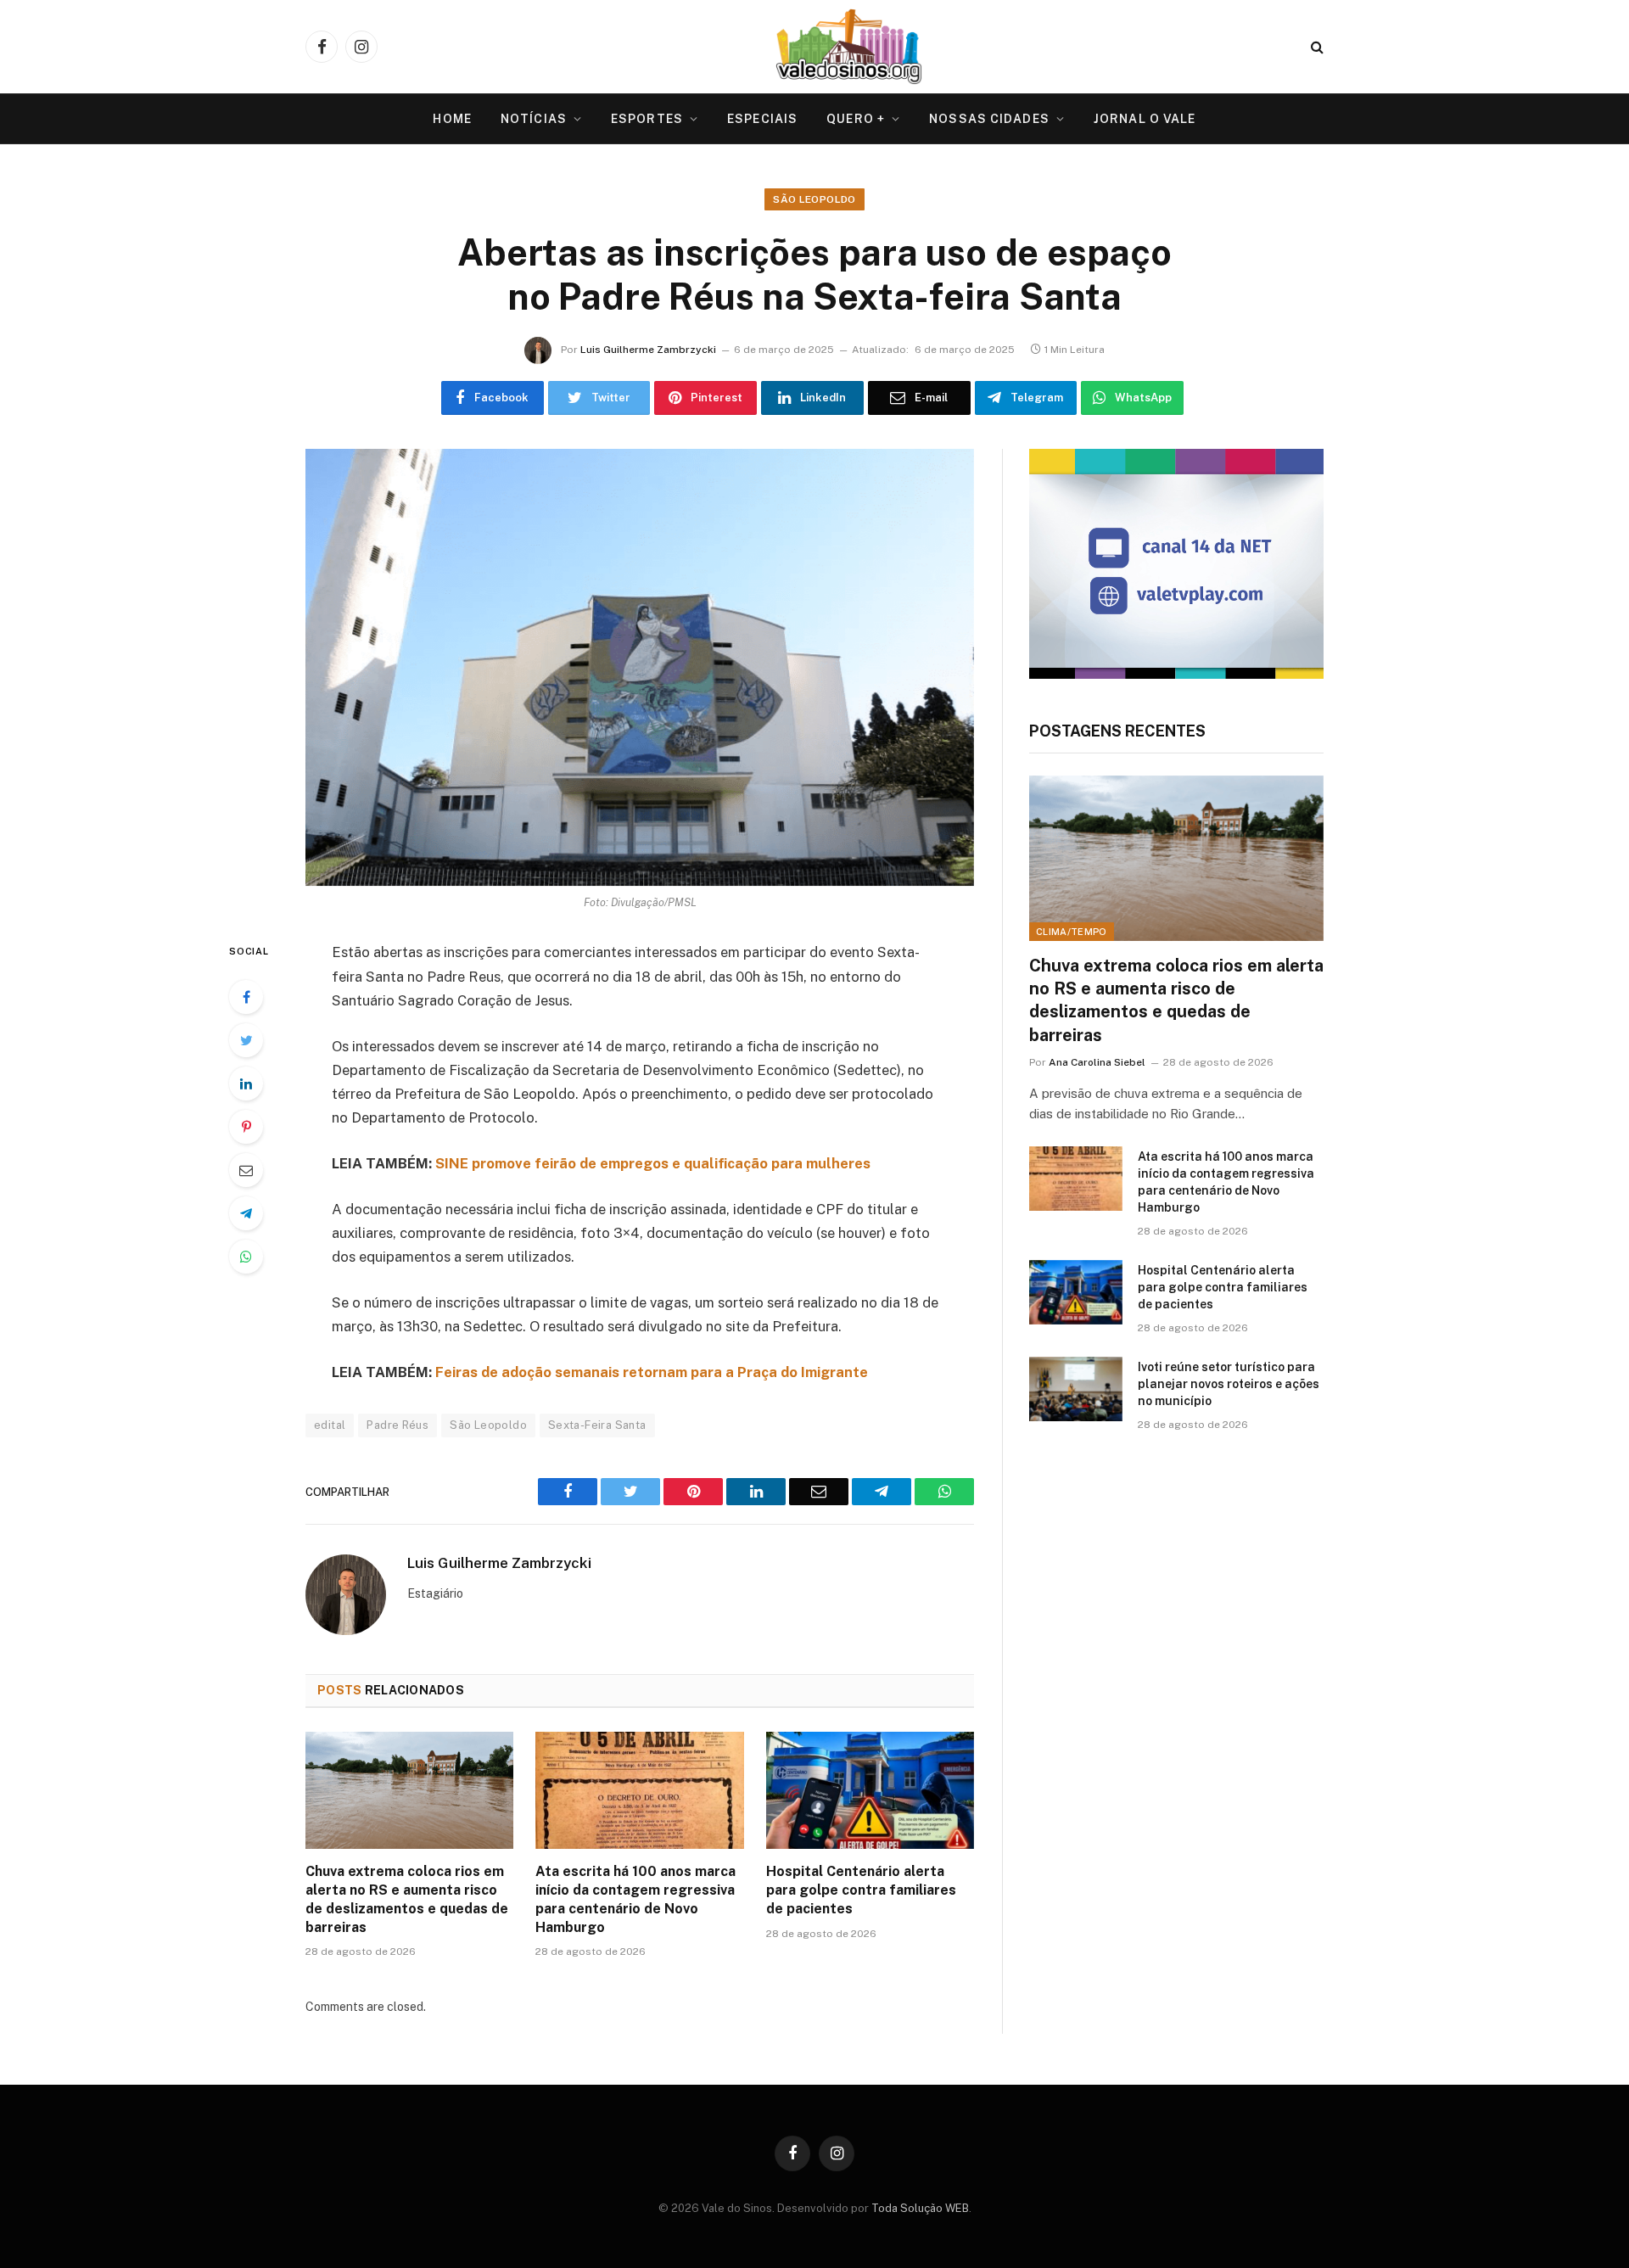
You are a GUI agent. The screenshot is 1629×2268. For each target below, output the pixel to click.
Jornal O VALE (1145, 119)
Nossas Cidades (989, 119)
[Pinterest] (246, 1127)
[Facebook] (246, 997)
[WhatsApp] (246, 1257)
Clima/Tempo (1072, 932)
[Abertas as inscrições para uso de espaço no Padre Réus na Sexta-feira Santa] (640, 667)
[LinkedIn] (246, 1084)
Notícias (534, 119)
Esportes (647, 119)
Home (452, 119)
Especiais (762, 119)
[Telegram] (246, 1213)
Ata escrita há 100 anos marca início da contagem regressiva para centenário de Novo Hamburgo (635, 1899)
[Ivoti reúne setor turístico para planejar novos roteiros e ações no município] (1076, 1389)
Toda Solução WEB (920, 2208)
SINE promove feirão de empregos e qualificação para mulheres (653, 1163)
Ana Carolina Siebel (1097, 1062)
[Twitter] (246, 1040)
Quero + (856, 119)
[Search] (1316, 47)
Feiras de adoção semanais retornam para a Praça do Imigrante (652, 1372)
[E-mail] (246, 1170)
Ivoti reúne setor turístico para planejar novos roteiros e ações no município (1229, 1384)
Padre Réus (397, 1425)
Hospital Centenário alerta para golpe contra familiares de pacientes (861, 1890)
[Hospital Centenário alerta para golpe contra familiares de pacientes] (870, 1790)
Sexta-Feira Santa (597, 1425)
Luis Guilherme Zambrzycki (648, 350)
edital (330, 1425)
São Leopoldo (814, 199)
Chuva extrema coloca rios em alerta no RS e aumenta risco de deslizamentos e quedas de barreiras (407, 1899)
